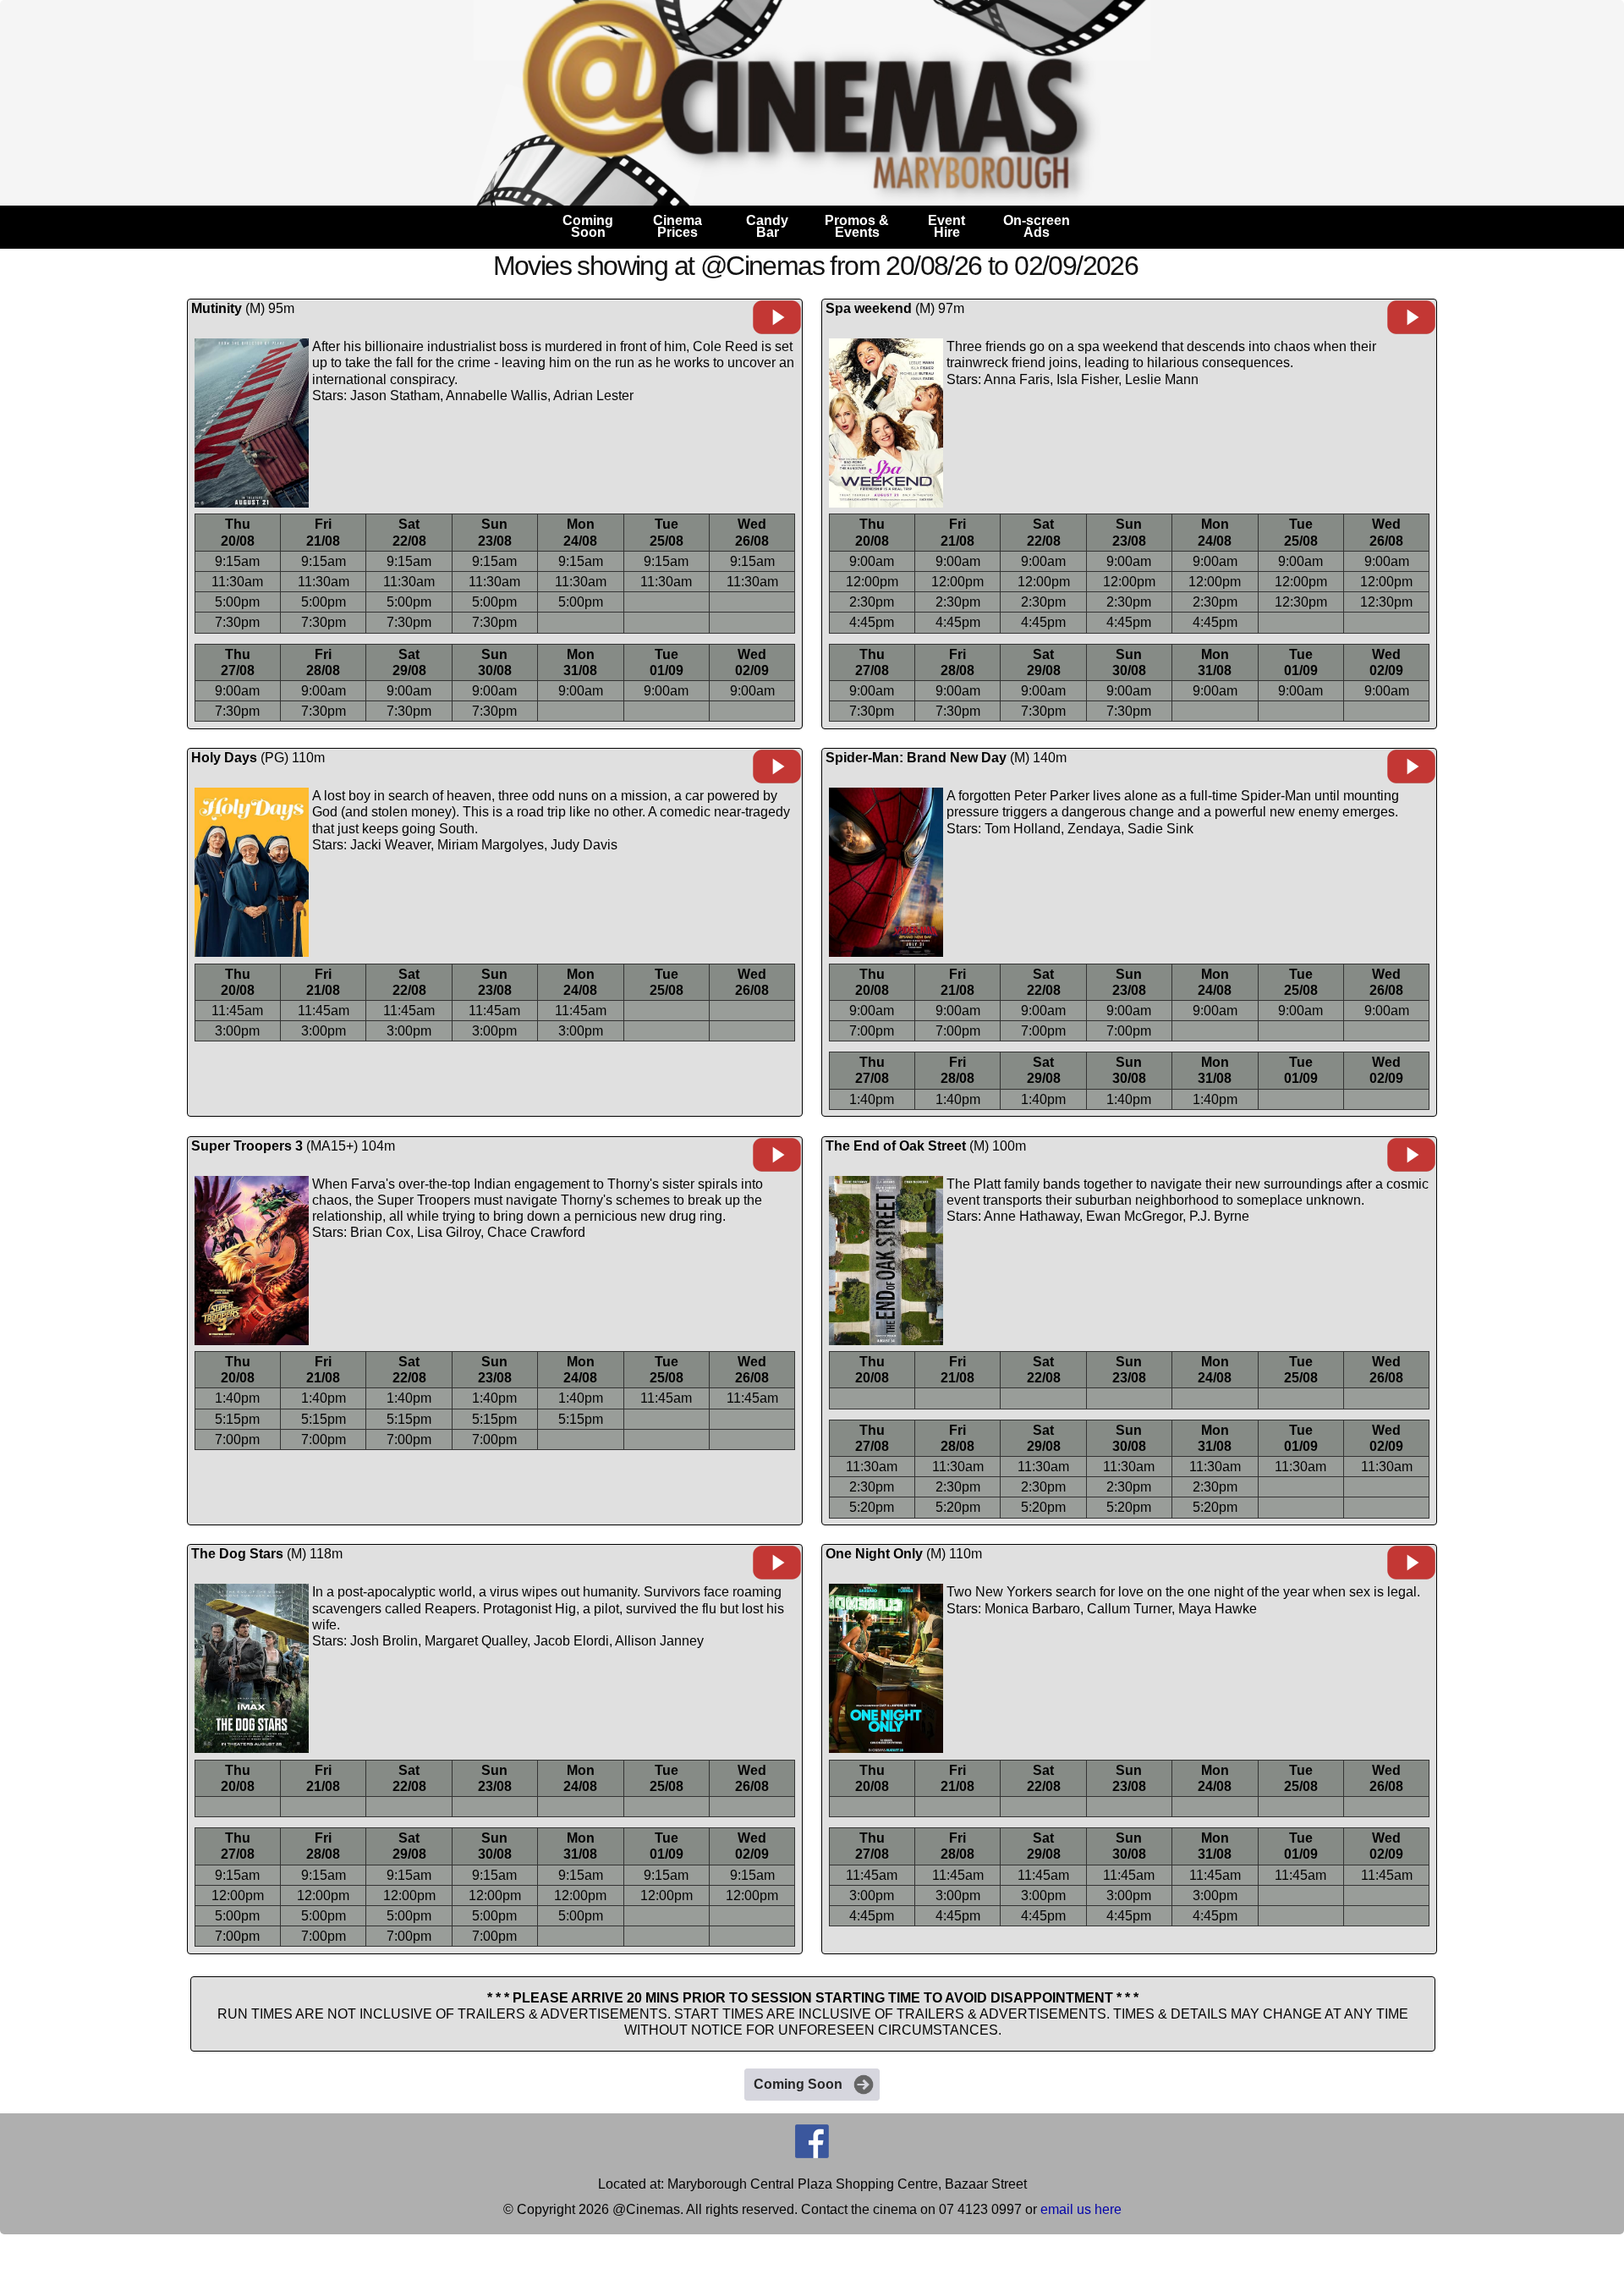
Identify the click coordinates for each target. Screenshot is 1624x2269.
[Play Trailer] (777, 330)
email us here (1081, 2209)
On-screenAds (1037, 226)
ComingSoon (588, 226)
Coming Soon (798, 2084)
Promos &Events (857, 226)
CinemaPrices (678, 226)
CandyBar (767, 226)
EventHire (946, 226)
